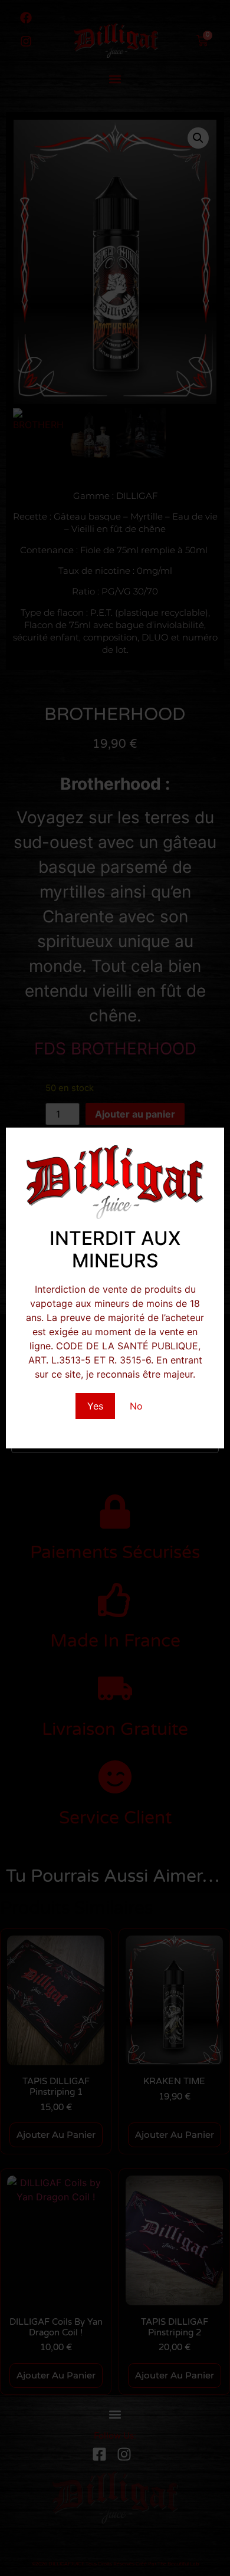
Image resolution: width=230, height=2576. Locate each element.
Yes (95, 1406)
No (136, 1406)
